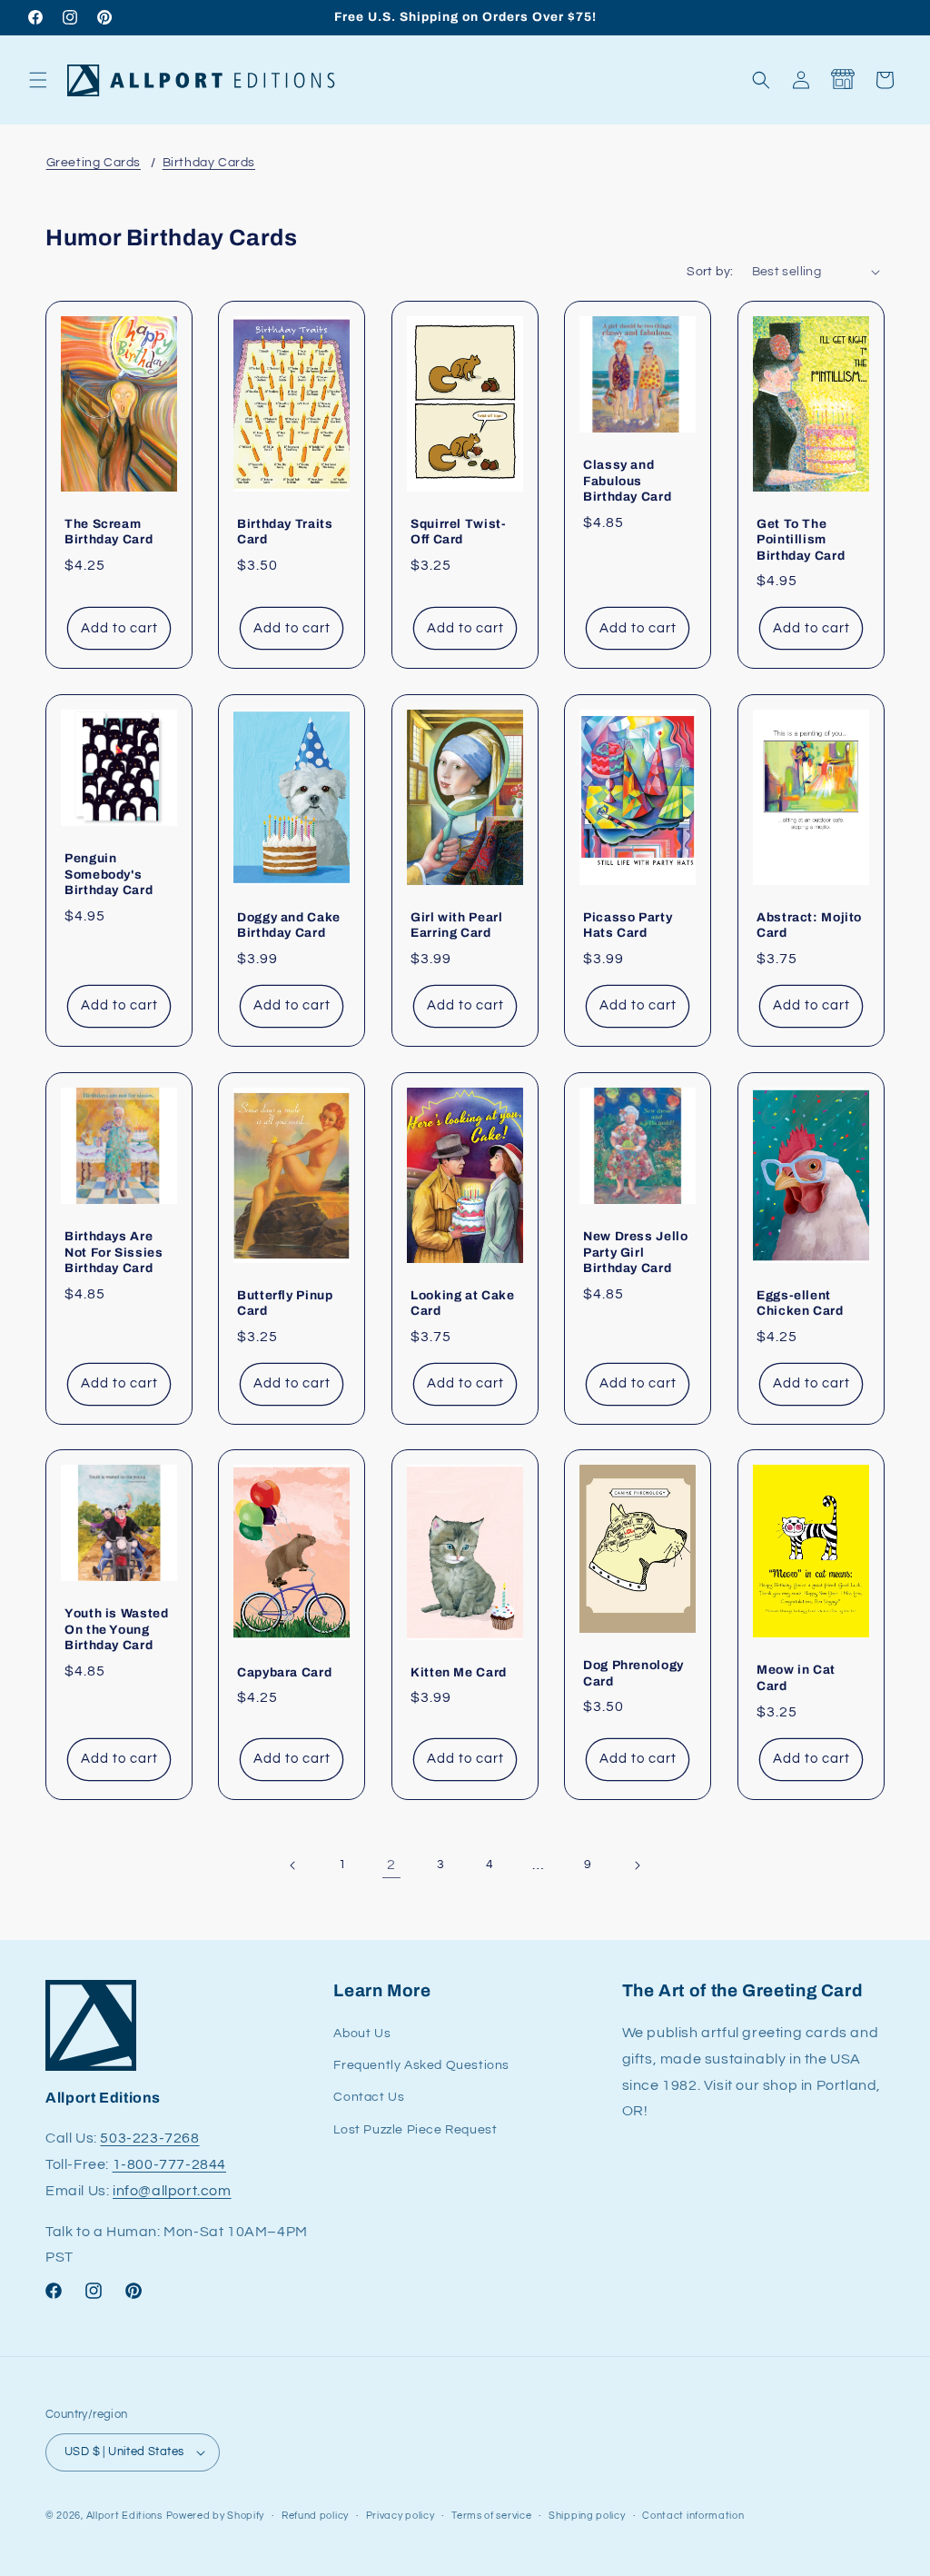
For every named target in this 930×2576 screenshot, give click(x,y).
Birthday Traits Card (285, 531)
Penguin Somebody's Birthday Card (109, 874)
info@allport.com (172, 2191)
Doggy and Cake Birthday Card (289, 925)
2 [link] (391, 1865)
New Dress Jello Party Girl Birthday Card (635, 1252)
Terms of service (491, 2516)
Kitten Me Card (459, 1672)
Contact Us (369, 2097)
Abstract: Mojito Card (809, 925)
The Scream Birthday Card (109, 531)
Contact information (693, 2516)
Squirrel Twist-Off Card (458, 531)
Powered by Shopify (216, 2516)
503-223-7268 (149, 2138)
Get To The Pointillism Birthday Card (801, 539)
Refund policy (315, 2516)
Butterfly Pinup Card (285, 1303)
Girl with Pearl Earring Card (456, 925)
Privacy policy (401, 2516)
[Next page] (637, 1865)
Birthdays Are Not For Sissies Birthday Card (114, 1252)
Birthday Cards (209, 163)
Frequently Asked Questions (421, 2065)
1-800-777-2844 (169, 2164)
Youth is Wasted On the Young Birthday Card (116, 1630)
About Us (362, 2034)
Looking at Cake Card (462, 1303)
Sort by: (710, 272)
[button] (38, 80)
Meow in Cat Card (796, 1679)
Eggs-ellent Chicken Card (800, 1303)
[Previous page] (293, 1865)
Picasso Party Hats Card (628, 925)
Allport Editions (124, 2516)
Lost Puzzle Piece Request (415, 2130)
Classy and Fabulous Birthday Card (627, 481)
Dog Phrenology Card (633, 1673)
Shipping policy (587, 2516)
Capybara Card (284, 1672)
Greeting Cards (94, 163)
